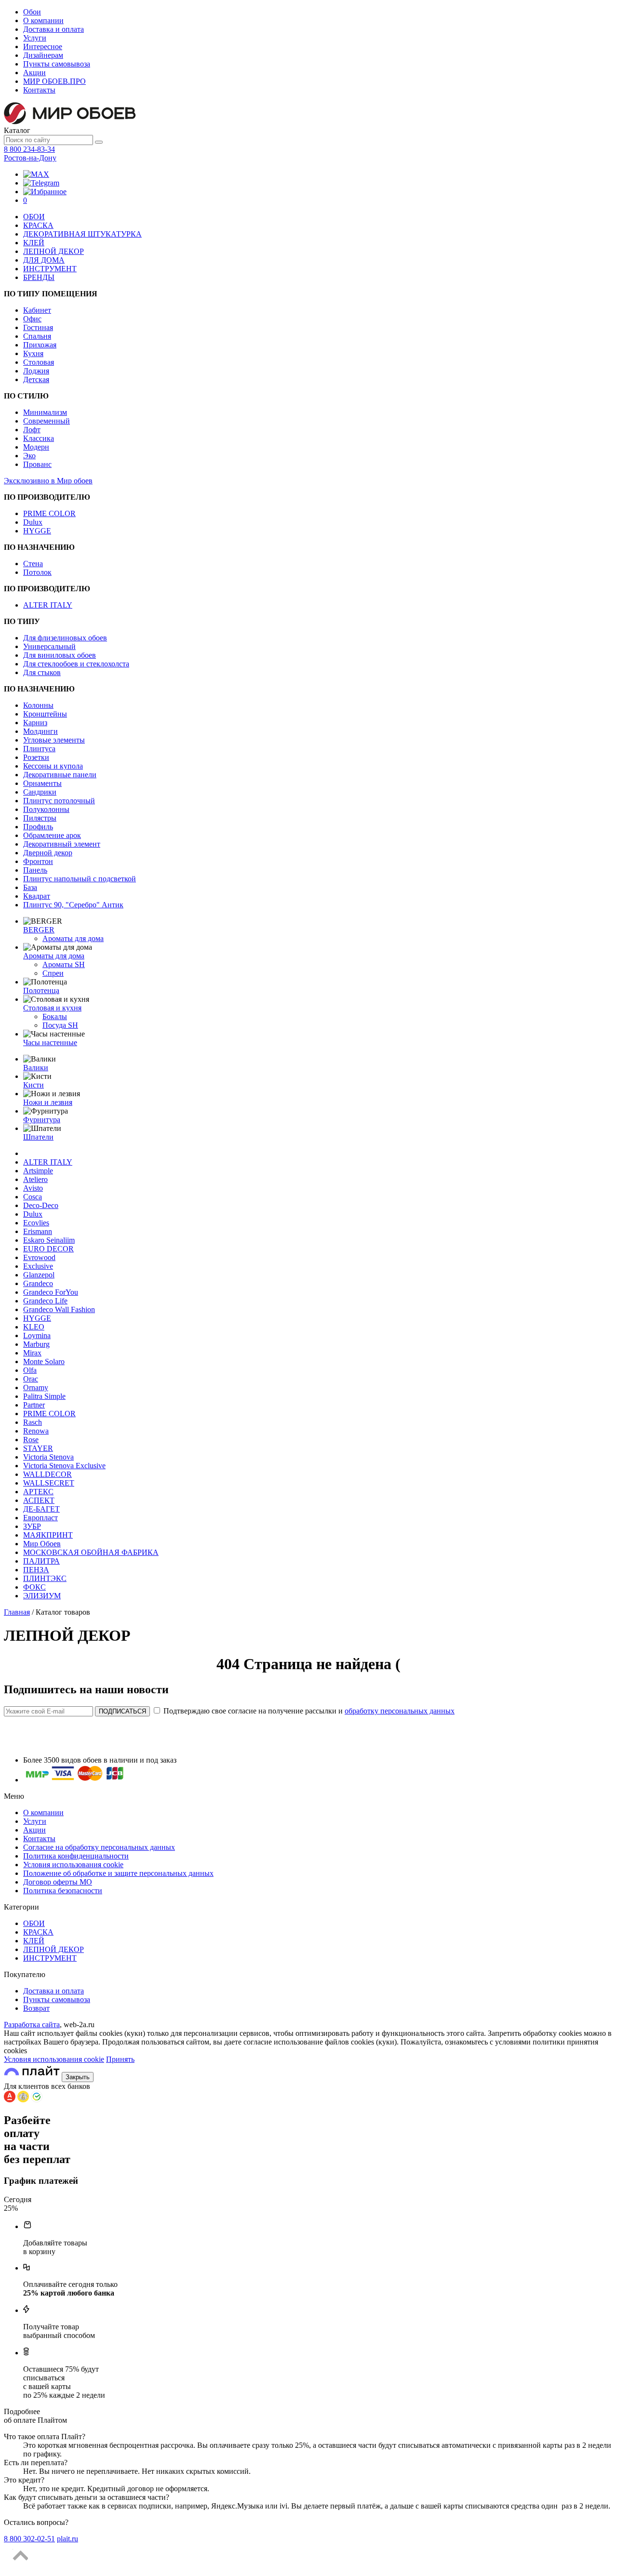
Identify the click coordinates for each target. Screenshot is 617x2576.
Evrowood (39, 1257)
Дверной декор (48, 853)
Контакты (39, 90)
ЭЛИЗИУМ (42, 1596)
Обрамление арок (52, 835)
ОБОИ (34, 217)
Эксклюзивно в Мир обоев (48, 481)
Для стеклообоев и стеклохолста (76, 664)
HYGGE (37, 531)
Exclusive (38, 1266)
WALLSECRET (49, 1483)
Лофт (32, 430)
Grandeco (38, 1283)
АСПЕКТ (39, 1500)
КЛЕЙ (34, 243)
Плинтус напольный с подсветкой (80, 879)
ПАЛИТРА (41, 1561)
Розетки (36, 757)
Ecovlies (36, 1223)
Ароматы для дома (73, 938)
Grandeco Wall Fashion (59, 1309)
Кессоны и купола (53, 766)
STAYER (38, 1448)
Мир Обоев (42, 1544)
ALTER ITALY (48, 605)
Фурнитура (42, 1120)
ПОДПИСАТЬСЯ (122, 1711)
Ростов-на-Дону (30, 158)
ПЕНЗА (36, 1570)
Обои (32, 12)
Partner (34, 1405)
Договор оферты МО (58, 1882)
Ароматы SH (64, 964)
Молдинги (40, 731)
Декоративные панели (60, 775)
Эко (29, 456)
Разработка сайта (32, 2025)
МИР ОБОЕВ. (54, 81)
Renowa (36, 1431)
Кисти (34, 1085)
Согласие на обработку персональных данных (99, 1847)
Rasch (33, 1422)
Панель (35, 870)
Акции (34, 73)
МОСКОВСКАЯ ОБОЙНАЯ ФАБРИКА (91, 1552)
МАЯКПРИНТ (48, 1535)
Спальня (37, 336)
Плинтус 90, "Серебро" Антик (73, 905)
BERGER (39, 930)
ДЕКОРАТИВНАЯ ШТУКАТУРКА (82, 234)
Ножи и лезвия (48, 1102)
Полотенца (41, 990)
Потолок (37, 572)
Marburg (36, 1344)
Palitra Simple (44, 1396)
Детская (36, 379)
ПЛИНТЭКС (45, 1578)
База (30, 887)
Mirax (32, 1353)
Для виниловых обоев (60, 655)
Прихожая (40, 345)
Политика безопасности (63, 1891)
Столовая (39, 362)
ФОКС (34, 1587)
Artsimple (38, 1171)
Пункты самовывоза (57, 64)
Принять (120, 2059)
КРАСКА (38, 225)
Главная (17, 1612)
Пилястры (40, 818)
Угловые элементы (54, 740)
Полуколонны (46, 809)
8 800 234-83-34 (29, 149)
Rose (31, 1440)
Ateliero (35, 1179)
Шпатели (38, 1137)
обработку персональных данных (400, 1711)
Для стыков (42, 672)
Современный (47, 421)
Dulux (33, 522)
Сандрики (40, 792)
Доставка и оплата (54, 29)
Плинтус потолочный (59, 801)
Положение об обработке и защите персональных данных (118, 1873)
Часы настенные (50, 1042)
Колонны (38, 705)
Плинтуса (39, 749)
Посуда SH (60, 1025)
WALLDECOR (47, 1474)
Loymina (37, 1335)
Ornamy (36, 1388)
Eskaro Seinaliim (49, 1240)
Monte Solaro (44, 1361)
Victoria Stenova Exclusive (64, 1466)
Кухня (33, 353)
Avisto (33, 1188)
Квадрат (37, 896)
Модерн (36, 447)
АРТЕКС (38, 1492)
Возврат (36, 2008)
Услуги (35, 38)
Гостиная (38, 327)
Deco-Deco (41, 1205)
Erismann (38, 1231)
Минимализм (45, 412)
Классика (39, 438)
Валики (36, 1068)
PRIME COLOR (49, 513)
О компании (43, 20)
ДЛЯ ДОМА (44, 260)
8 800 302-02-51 (29, 2539)
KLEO (34, 1327)
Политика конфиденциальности (76, 1856)
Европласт (40, 1518)
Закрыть (78, 2077)
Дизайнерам (43, 55)
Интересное (43, 46)
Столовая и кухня (52, 1008)
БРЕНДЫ (39, 277)
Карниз (35, 723)
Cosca (33, 1197)
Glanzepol (39, 1275)
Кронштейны (45, 714)
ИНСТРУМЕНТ (50, 269)
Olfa (30, 1370)
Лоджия (36, 371)
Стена (33, 564)
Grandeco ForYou (51, 1292)
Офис (32, 319)
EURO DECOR (48, 1249)
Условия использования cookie (73, 1865)
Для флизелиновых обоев (65, 638)
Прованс (37, 464)
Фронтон (38, 861)
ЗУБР (32, 1526)
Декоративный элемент (62, 844)
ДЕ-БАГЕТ (41, 1509)
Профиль (38, 827)
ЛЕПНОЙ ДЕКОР (54, 251)
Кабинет (37, 310)
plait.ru (67, 2539)
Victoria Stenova (48, 1457)
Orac (31, 1379)
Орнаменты (42, 783)
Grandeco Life (45, 1301)
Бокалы (55, 1016)
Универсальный (49, 646)
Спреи (53, 973)
